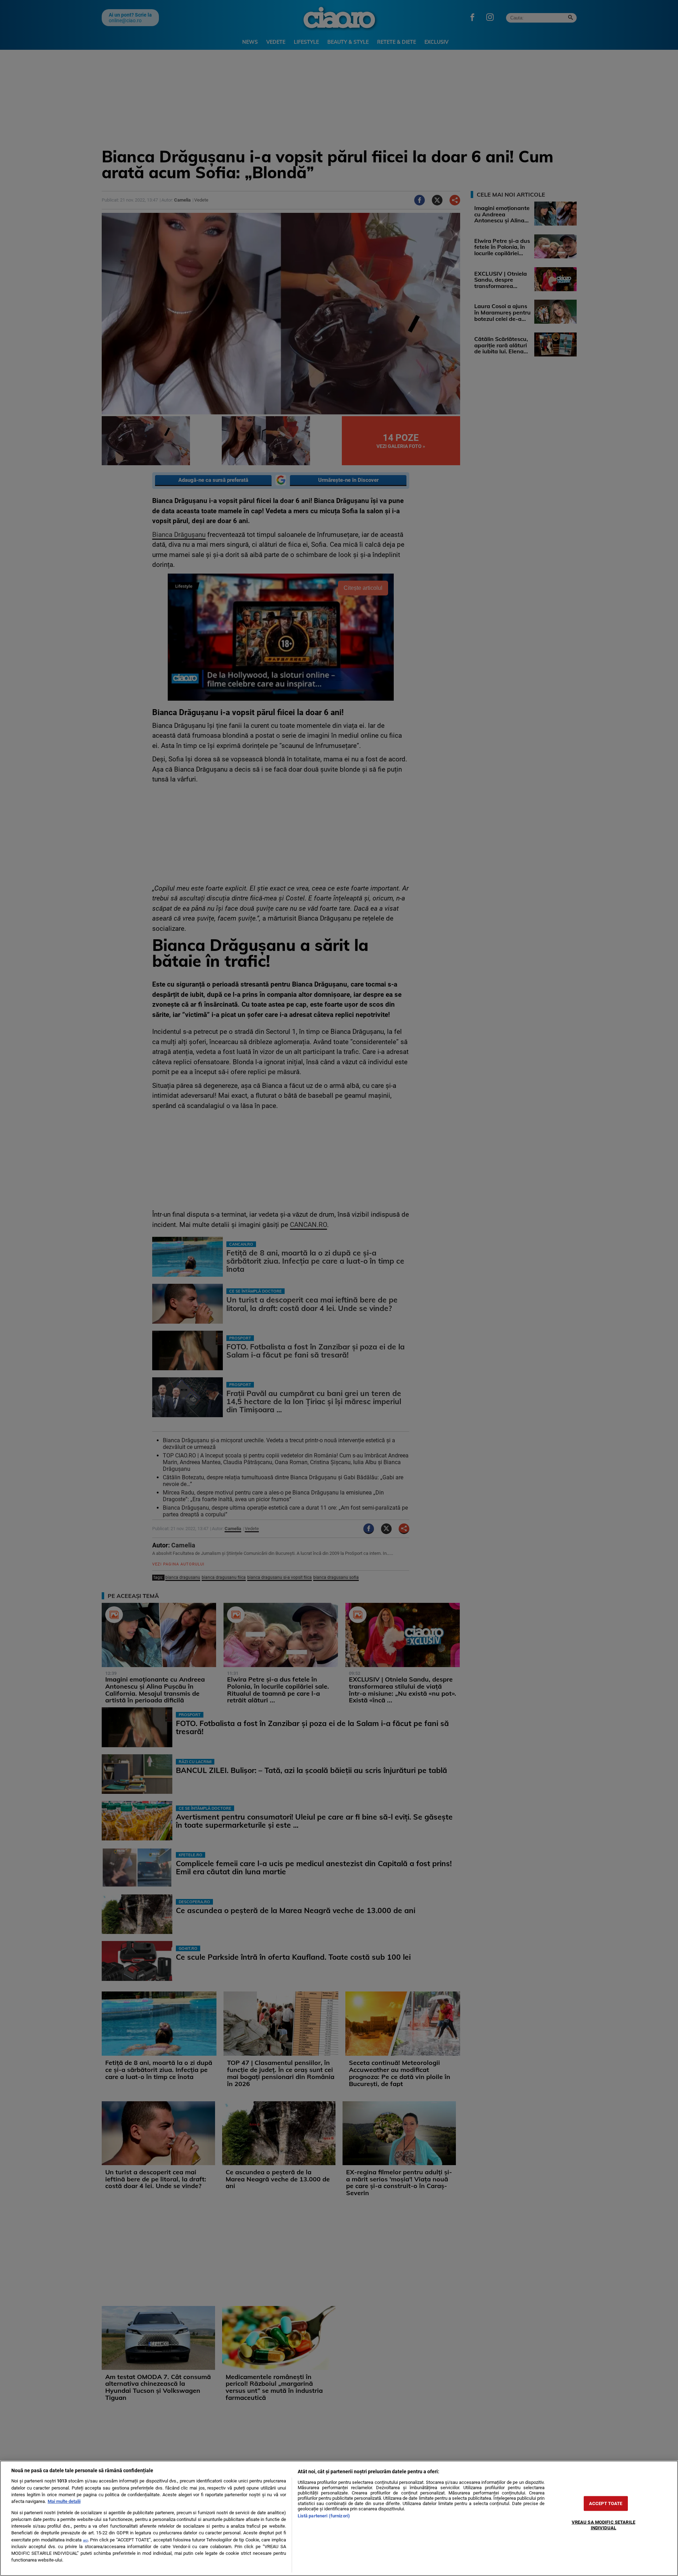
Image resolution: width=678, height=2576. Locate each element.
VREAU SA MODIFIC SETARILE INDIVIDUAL (603, 2525)
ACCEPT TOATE (606, 2503)
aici (85, 2540)
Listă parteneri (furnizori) (324, 2516)
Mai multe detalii (64, 2501)
